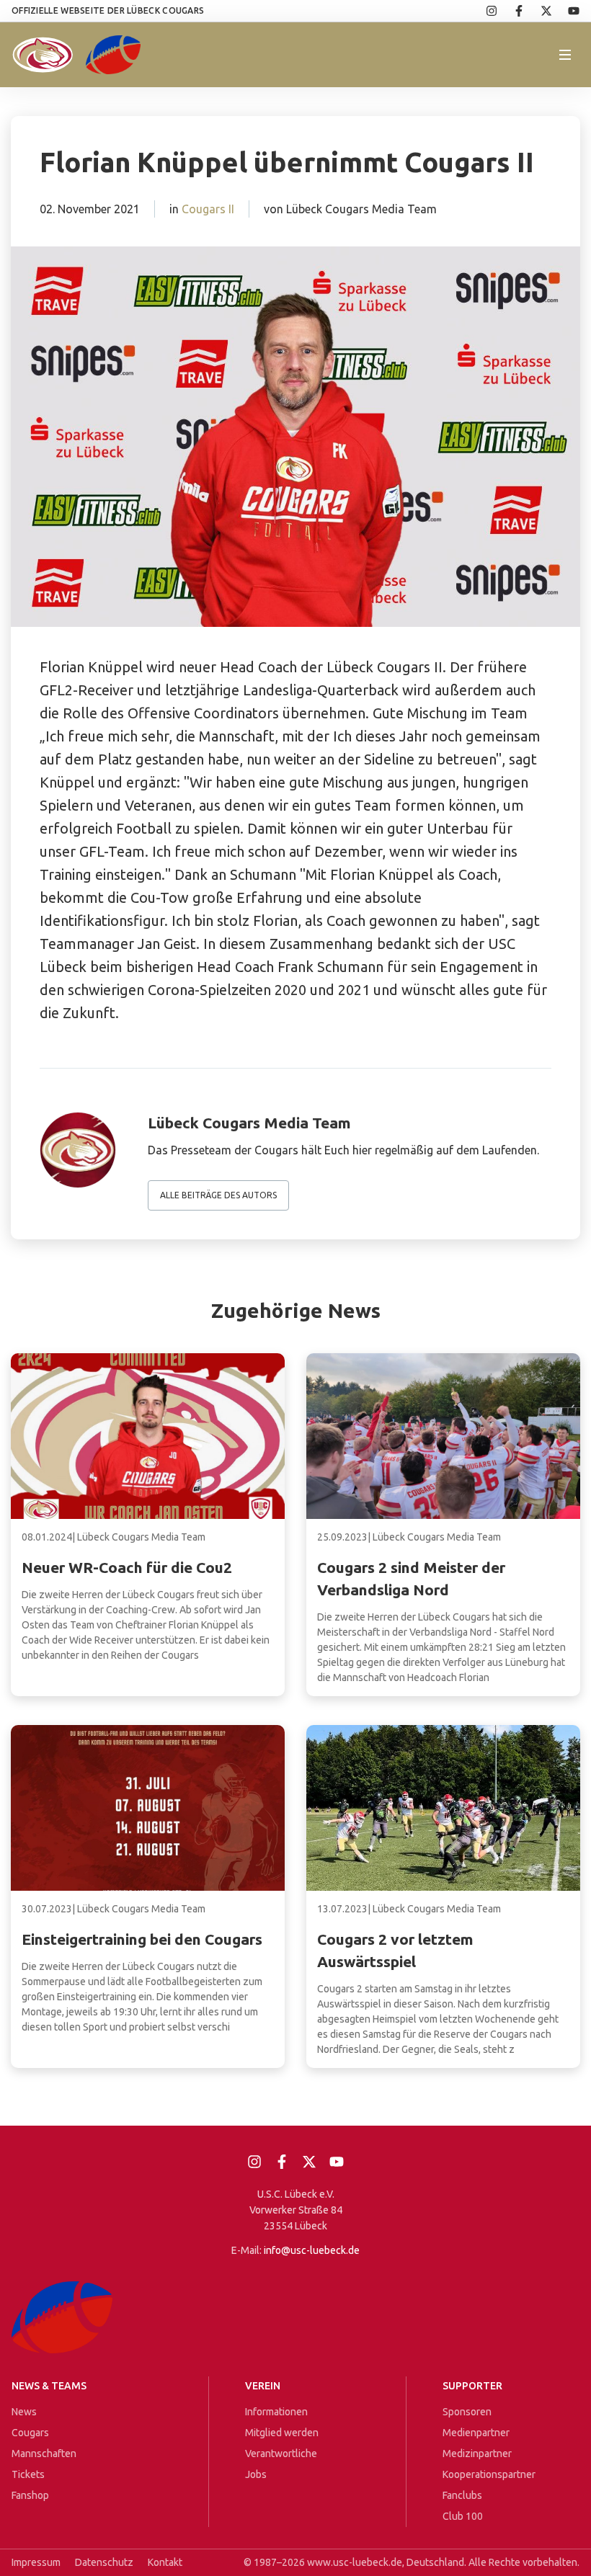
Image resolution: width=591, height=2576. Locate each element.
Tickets (28, 2474)
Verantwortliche (281, 2454)
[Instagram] (484, 11)
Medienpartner (476, 2433)
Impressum (36, 2562)
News (24, 2412)
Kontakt (165, 2562)
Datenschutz (104, 2562)
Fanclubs (462, 2495)
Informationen (276, 2412)
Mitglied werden (282, 2433)
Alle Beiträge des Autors (218, 1195)
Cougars (30, 2433)
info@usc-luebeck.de (312, 2250)
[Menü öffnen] (565, 55)
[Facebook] (511, 11)
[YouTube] (566, 11)
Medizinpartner (477, 2454)
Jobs (256, 2474)
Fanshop (30, 2495)
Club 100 (463, 2516)
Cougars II (208, 209)
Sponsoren (467, 2412)
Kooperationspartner (489, 2474)
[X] (538, 11)
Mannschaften (44, 2454)
